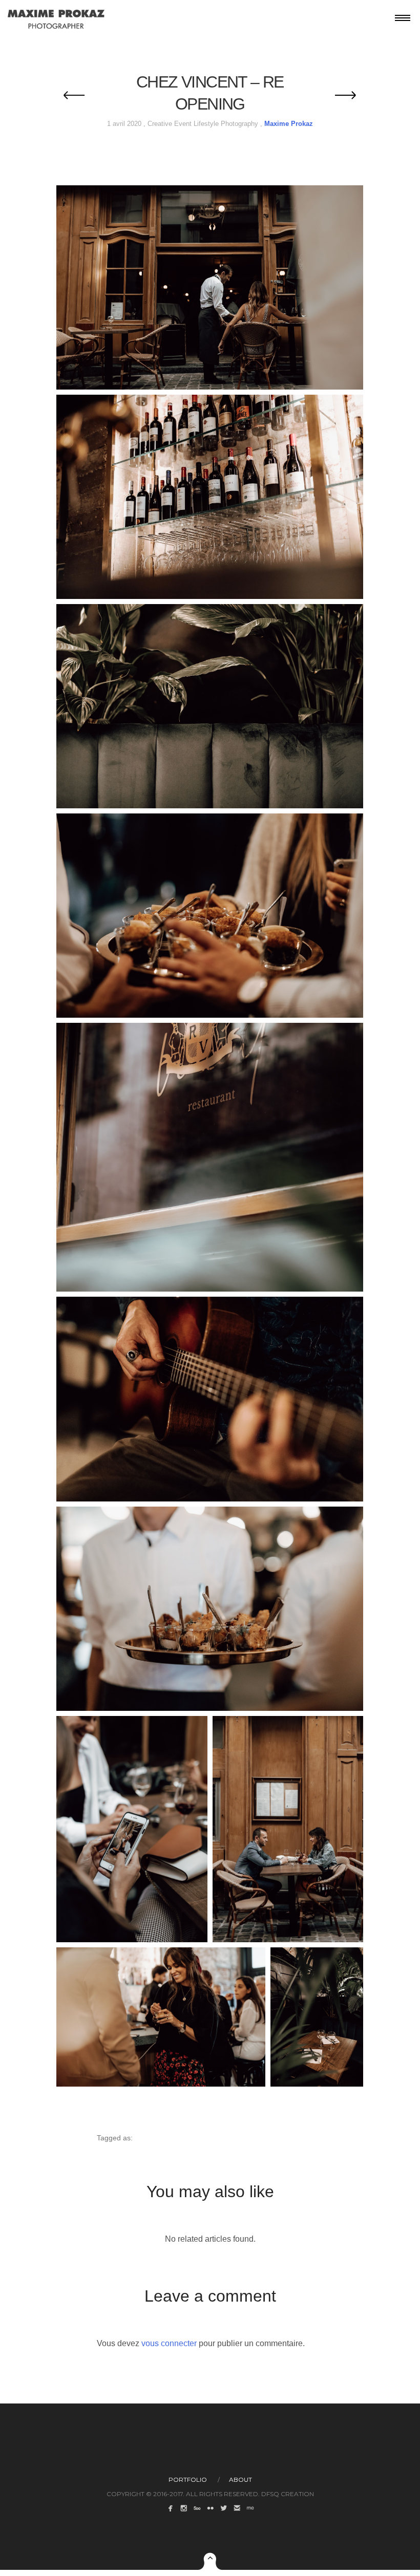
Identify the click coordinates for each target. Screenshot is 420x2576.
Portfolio (188, 2480)
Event (183, 124)
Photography (239, 124)
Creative (160, 124)
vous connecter (169, 2343)
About (240, 2480)
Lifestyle (206, 124)
